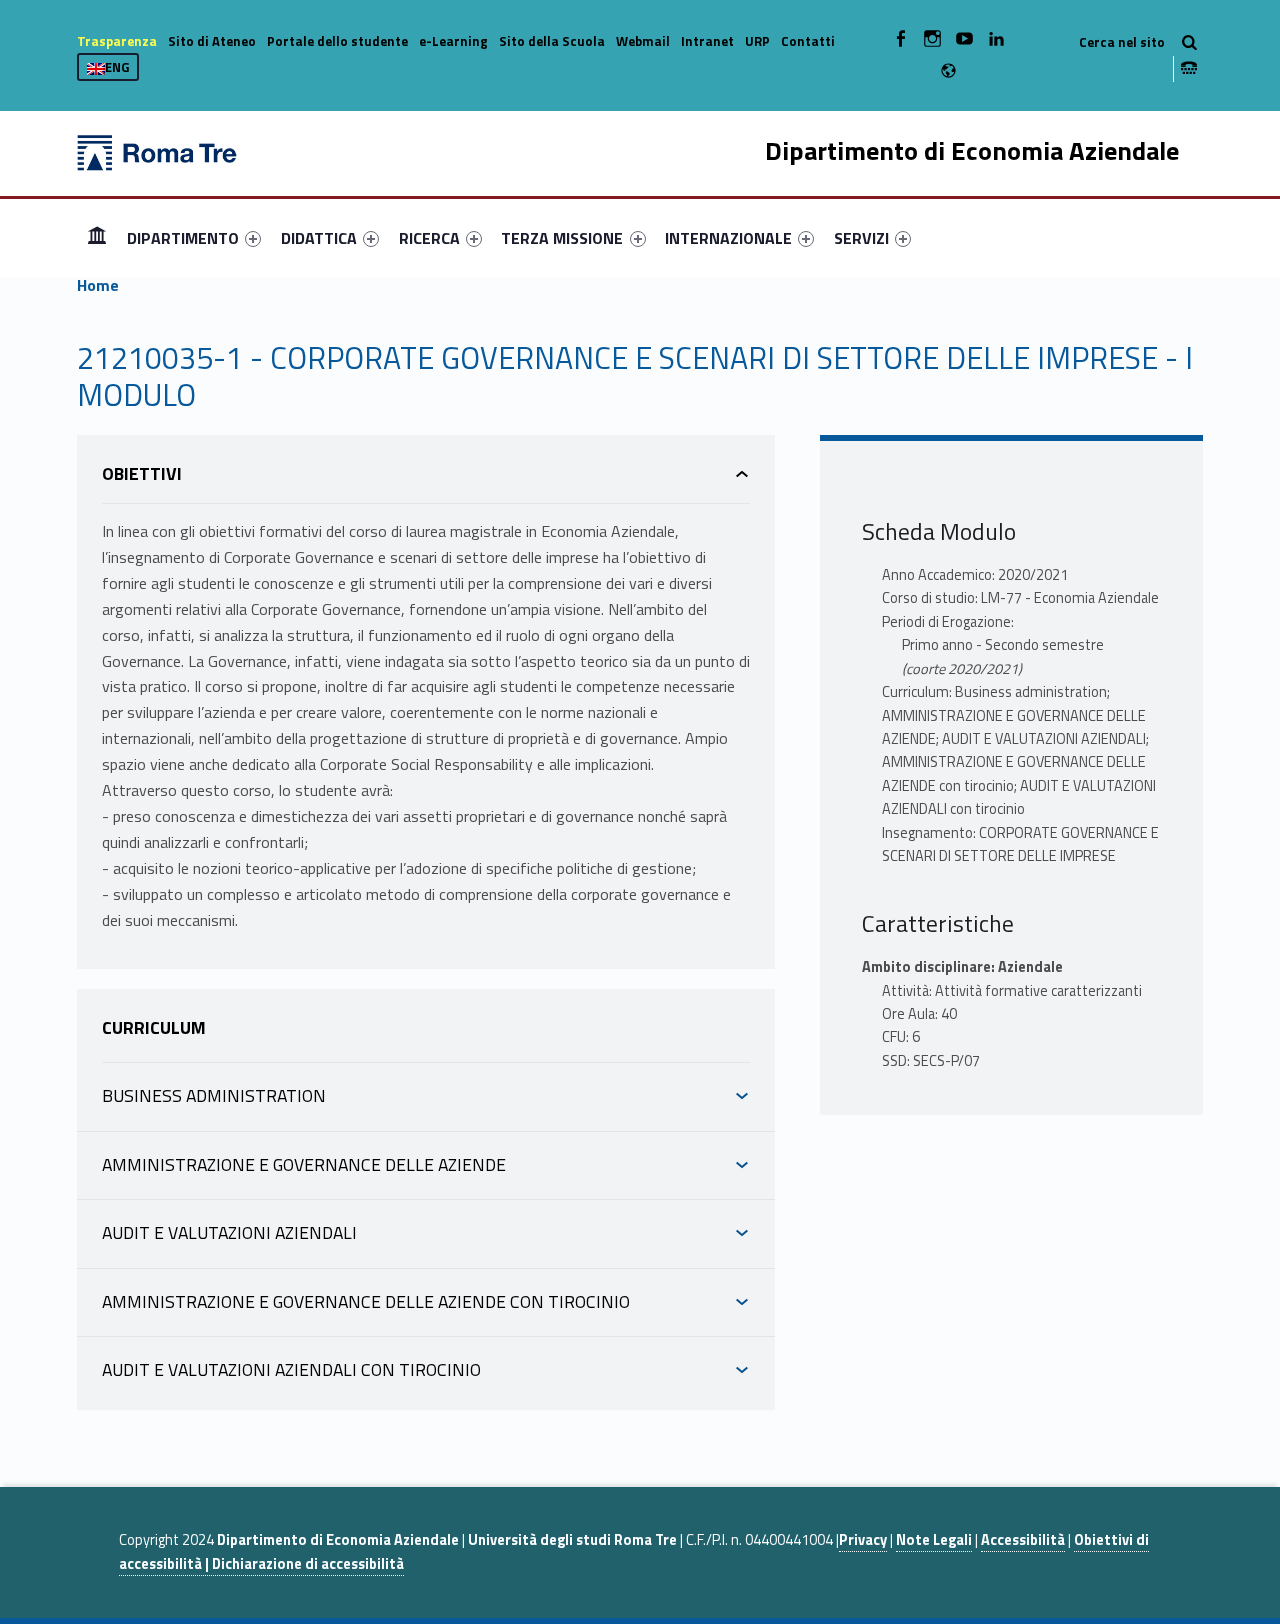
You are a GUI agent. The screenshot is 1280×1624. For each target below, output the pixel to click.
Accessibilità (1023, 1540)
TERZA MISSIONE (562, 238)
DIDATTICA (319, 238)
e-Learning (453, 41)
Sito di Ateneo (212, 41)
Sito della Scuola (552, 41)
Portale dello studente (337, 41)
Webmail (643, 41)
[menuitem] (97, 238)
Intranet (707, 41)
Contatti (808, 41)
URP (757, 41)
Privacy (863, 1540)
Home (97, 237)
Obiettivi (142, 473)
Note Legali (934, 1540)
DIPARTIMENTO (183, 238)
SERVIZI (861, 238)
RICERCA (429, 238)
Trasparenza (117, 41)
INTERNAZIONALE (728, 238)
